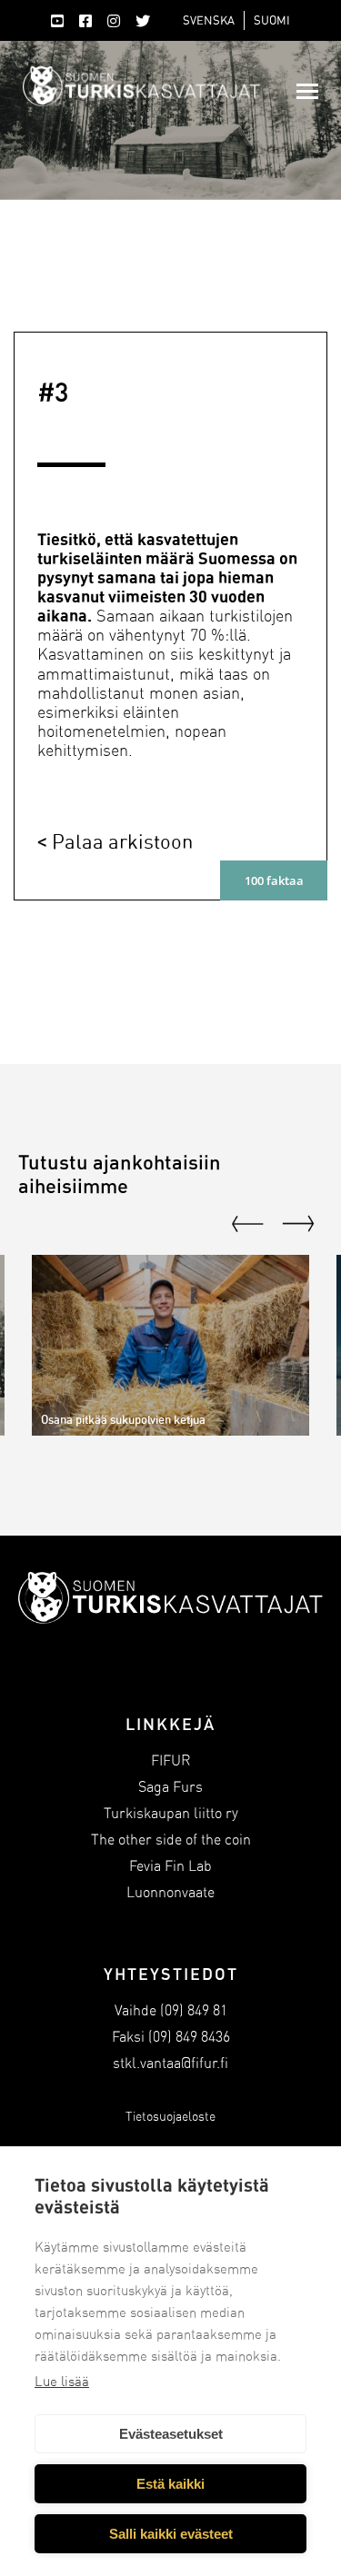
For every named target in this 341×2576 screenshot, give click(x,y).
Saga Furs (170, 1787)
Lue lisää (62, 2382)
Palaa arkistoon (122, 841)
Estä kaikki (170, 2484)
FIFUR (171, 1760)
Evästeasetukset (171, 2434)
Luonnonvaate (170, 1892)
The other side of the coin (171, 1840)
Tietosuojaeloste (170, 2117)
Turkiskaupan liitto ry (171, 1813)
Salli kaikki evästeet (171, 2534)
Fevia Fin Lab (170, 1866)
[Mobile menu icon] (307, 91)
